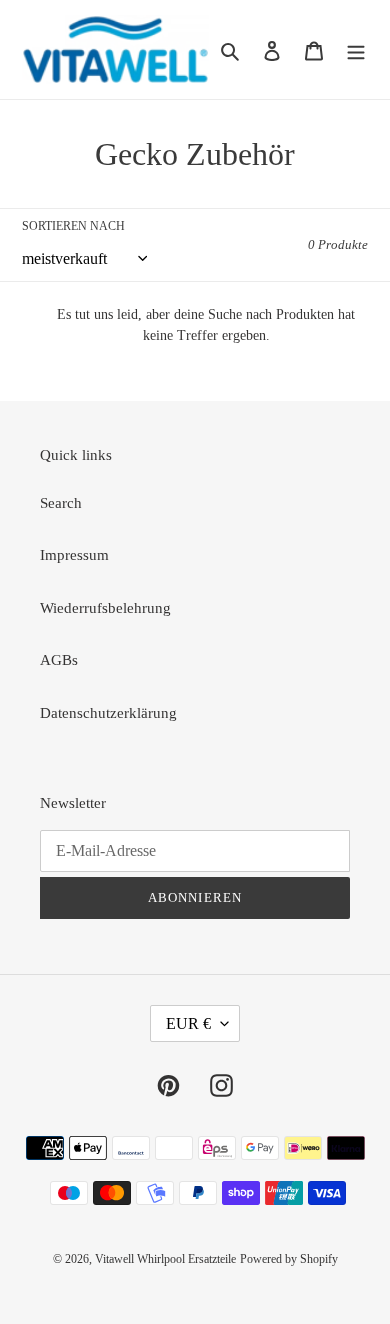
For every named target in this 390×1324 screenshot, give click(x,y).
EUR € (188, 1023)
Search (61, 503)
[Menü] (356, 49)
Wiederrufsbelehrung (105, 608)
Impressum (74, 555)
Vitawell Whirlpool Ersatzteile (165, 1259)
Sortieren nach (73, 226)
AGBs (59, 660)
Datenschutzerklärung (108, 713)
